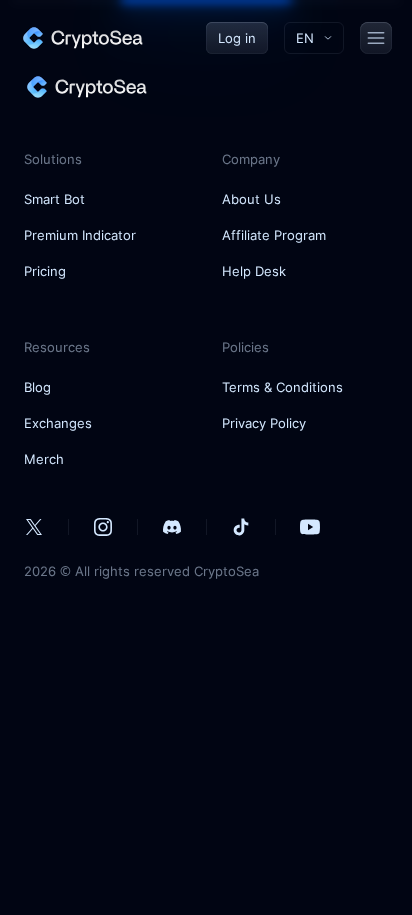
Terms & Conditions (282, 387)
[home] (82, 38)
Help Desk (254, 271)
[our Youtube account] (310, 527)
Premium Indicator (80, 235)
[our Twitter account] (34, 527)
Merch (44, 459)
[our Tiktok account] (241, 527)
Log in (237, 38)
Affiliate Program (274, 235)
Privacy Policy (264, 423)
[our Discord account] (172, 527)
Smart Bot (54, 199)
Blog (37, 387)
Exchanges (58, 423)
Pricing (45, 271)
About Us (251, 199)
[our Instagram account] (103, 527)
